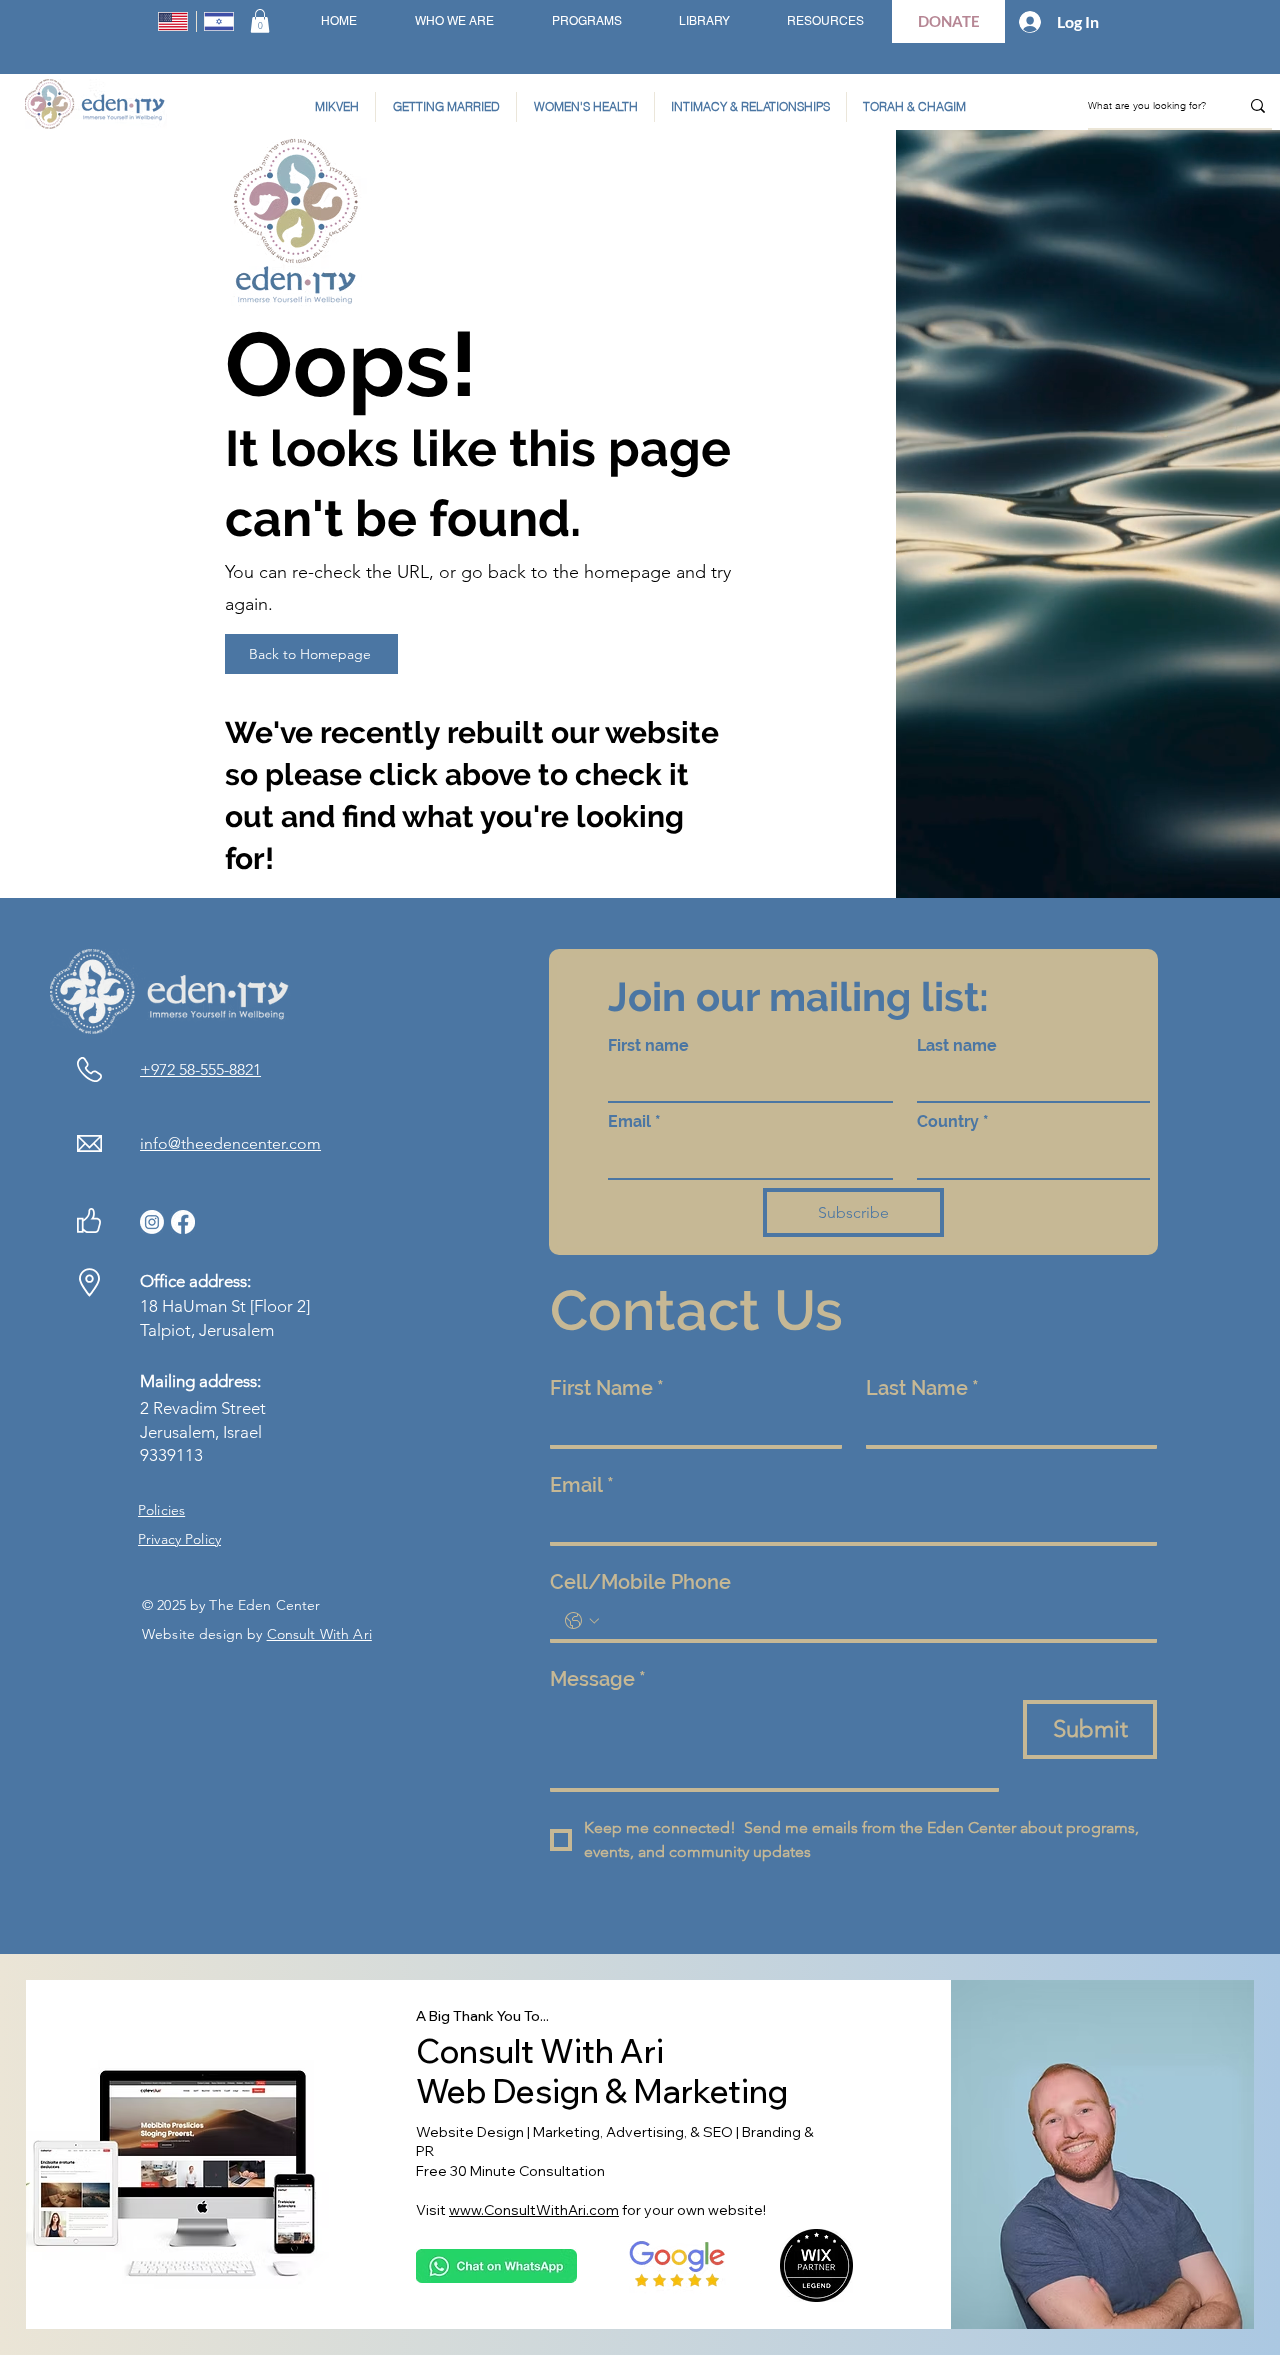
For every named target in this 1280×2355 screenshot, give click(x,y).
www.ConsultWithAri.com (534, 2210)
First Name (607, 1388)
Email (634, 1121)
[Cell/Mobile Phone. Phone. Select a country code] (582, 1621)
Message (598, 1679)
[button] (260, 21)
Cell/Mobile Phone (640, 1582)
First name (648, 1045)
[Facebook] (183, 1222)
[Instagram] (152, 1222)
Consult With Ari (319, 1634)
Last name (957, 1045)
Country (953, 1121)
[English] (173, 21)
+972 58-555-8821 (200, 1069)
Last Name (922, 1388)
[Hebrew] (219, 21)
